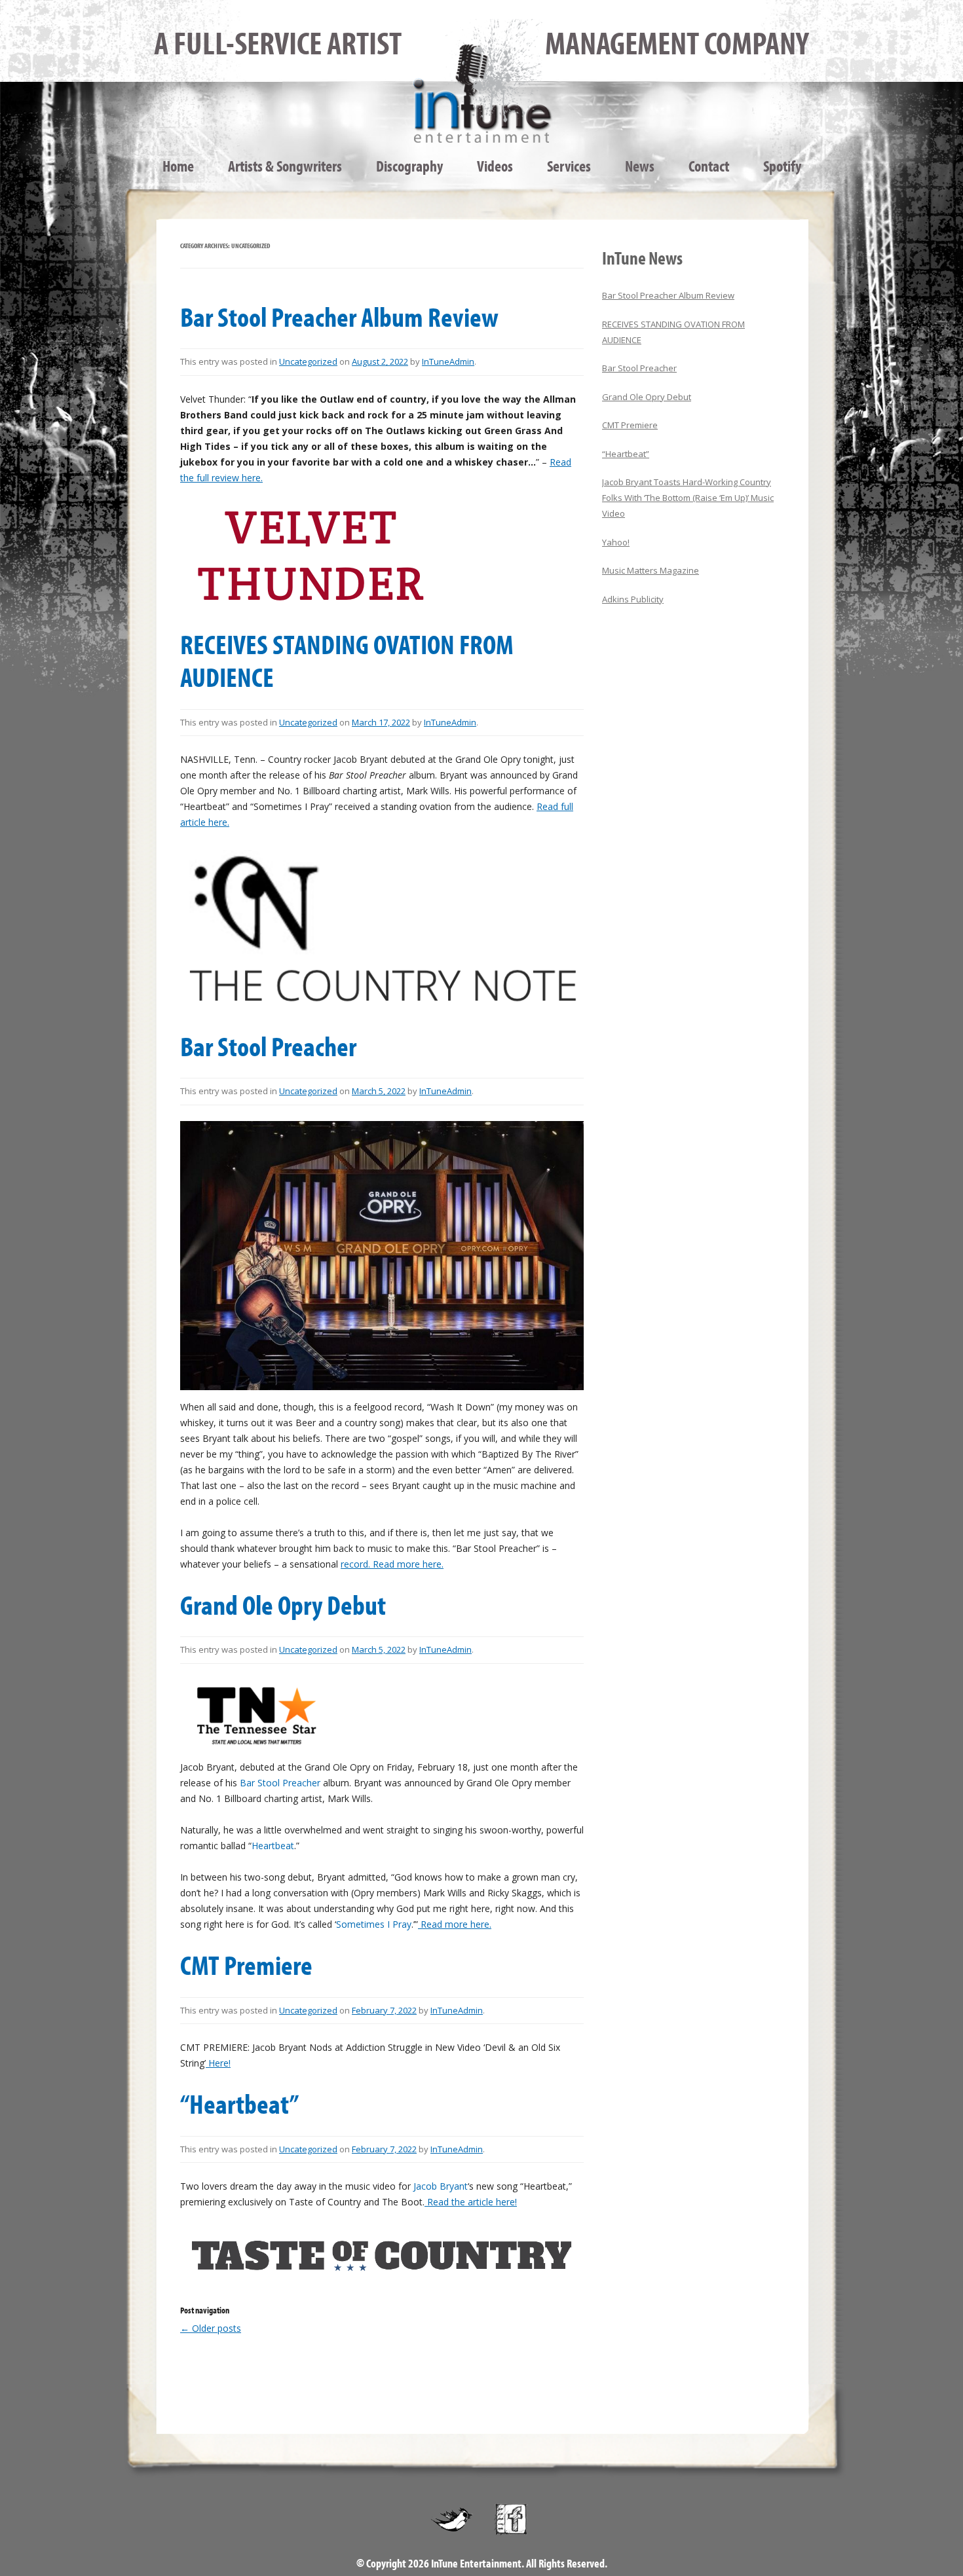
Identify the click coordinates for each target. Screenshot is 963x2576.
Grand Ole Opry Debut (283, 1604)
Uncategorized (308, 361)
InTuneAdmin (448, 361)
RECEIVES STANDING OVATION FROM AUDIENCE (347, 660)
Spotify (782, 166)
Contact (709, 166)
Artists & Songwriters (285, 166)
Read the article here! (471, 2202)
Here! (218, 2063)
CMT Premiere (246, 1964)
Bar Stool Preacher (268, 1046)
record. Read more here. (392, 1564)
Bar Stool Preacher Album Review (339, 316)
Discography (409, 166)
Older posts (211, 2328)
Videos (495, 166)
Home (178, 166)
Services (569, 166)
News (640, 166)
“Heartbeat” (239, 2103)
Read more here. (455, 1924)
